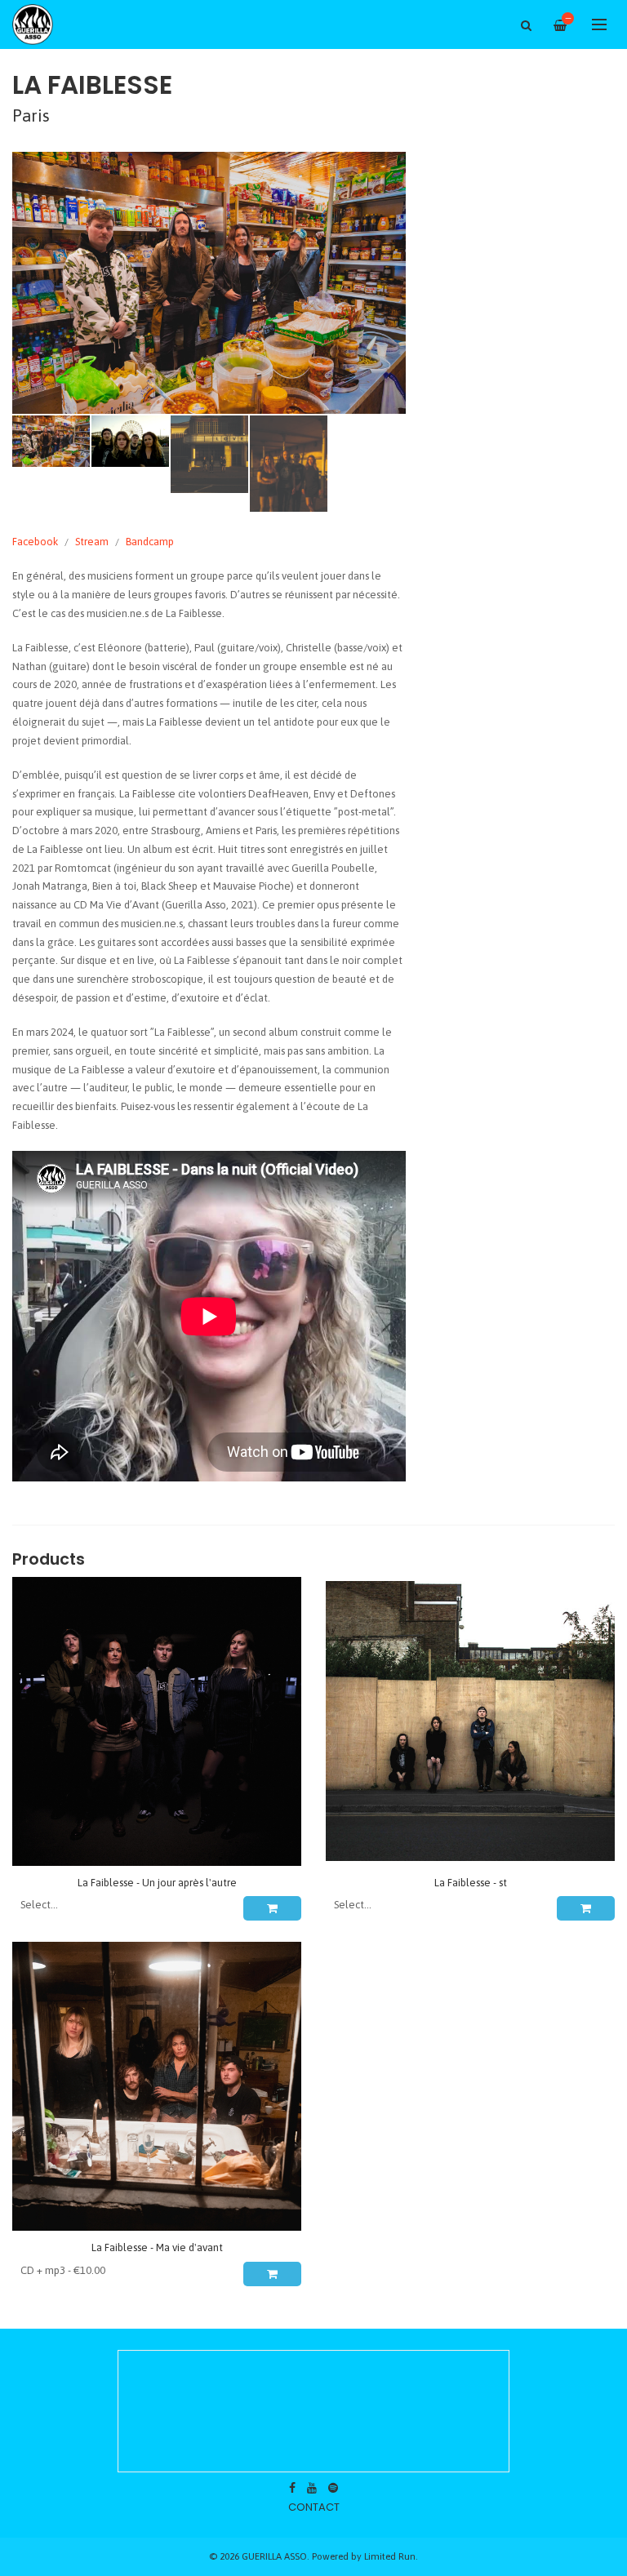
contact (314, 2507)
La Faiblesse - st (471, 1883)
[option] (209, 283)
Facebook (35, 542)
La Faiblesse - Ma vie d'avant (157, 2247)
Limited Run (390, 2556)
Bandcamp (150, 542)
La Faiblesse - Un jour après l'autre (157, 1883)
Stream (92, 542)
